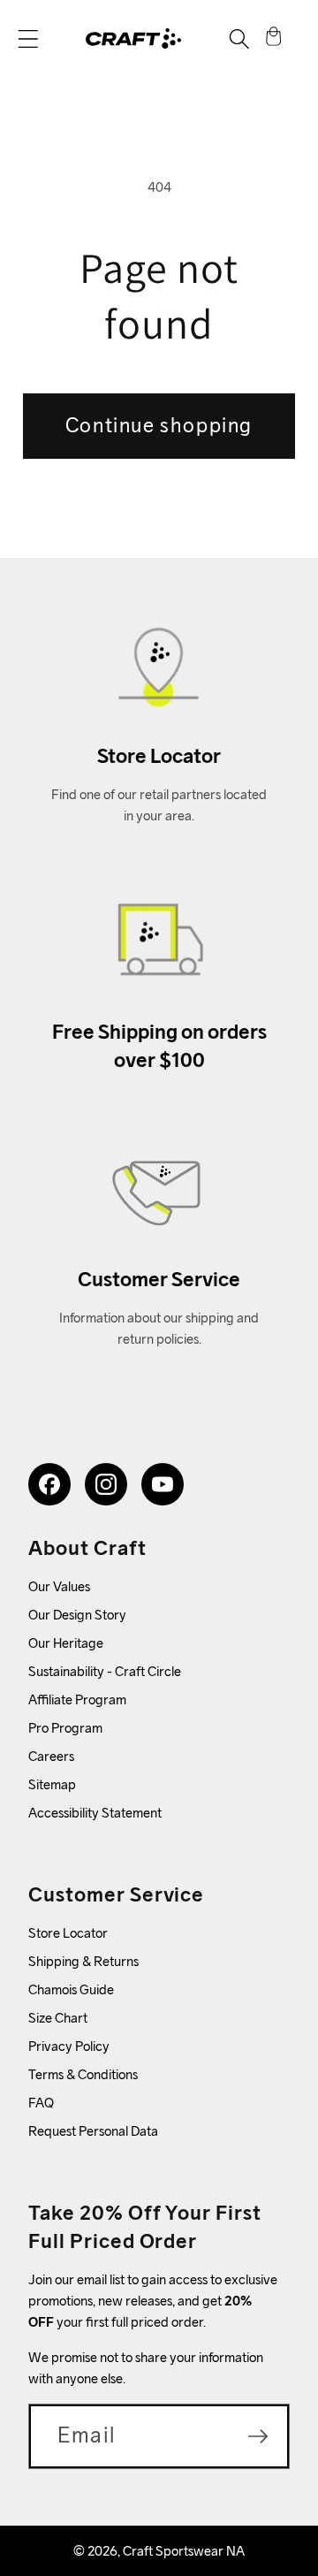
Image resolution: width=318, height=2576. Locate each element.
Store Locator (68, 1933)
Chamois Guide (71, 1989)
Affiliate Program (77, 1700)
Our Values (59, 1586)
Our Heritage (66, 1643)
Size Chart (58, 2018)
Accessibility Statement (95, 1813)
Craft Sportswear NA (184, 2551)
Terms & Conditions (83, 2074)
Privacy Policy (69, 2046)
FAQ (41, 2103)
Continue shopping (159, 425)
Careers (51, 1756)
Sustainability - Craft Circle (105, 1671)
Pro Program (65, 1728)
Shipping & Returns (83, 1961)
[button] (28, 39)
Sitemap (52, 1784)
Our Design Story (77, 1615)
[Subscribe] (258, 2436)
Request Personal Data (93, 2131)
